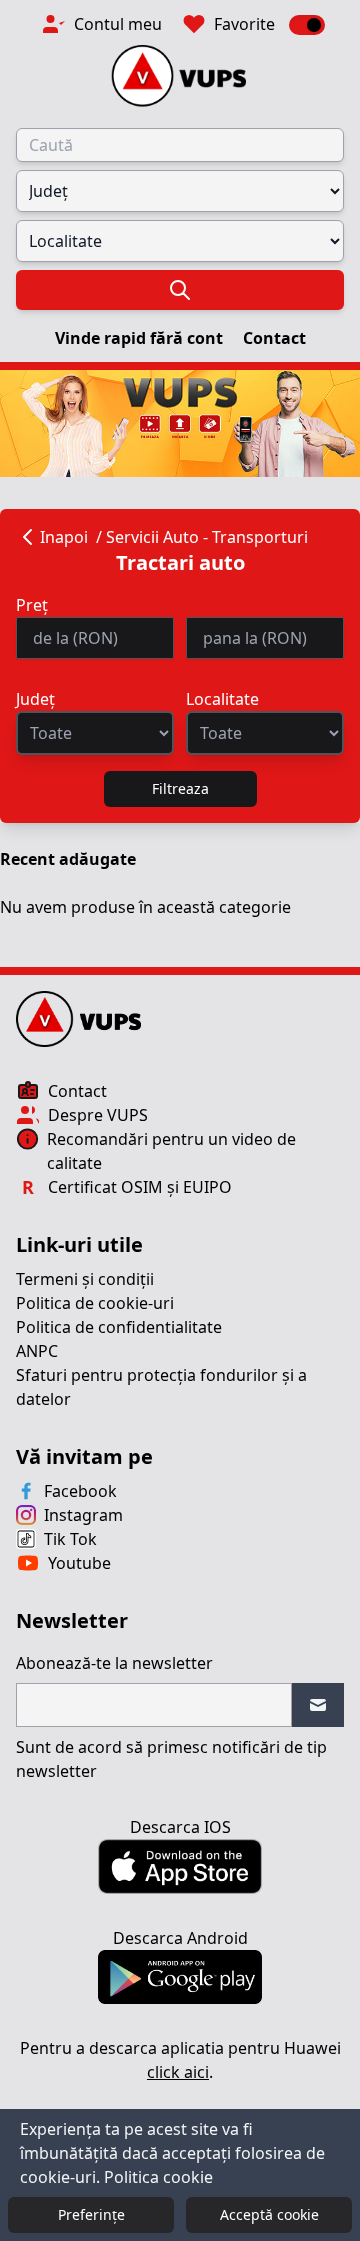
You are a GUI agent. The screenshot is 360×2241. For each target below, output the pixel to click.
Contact (274, 338)
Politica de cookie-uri (95, 1303)
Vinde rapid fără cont (141, 338)
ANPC (37, 1351)
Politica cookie (158, 2177)
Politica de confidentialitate (119, 1327)
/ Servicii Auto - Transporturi (202, 537)
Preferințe (91, 2214)
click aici (178, 2072)
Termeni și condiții (85, 1279)
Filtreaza (180, 788)
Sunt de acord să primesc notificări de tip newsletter (171, 1759)
